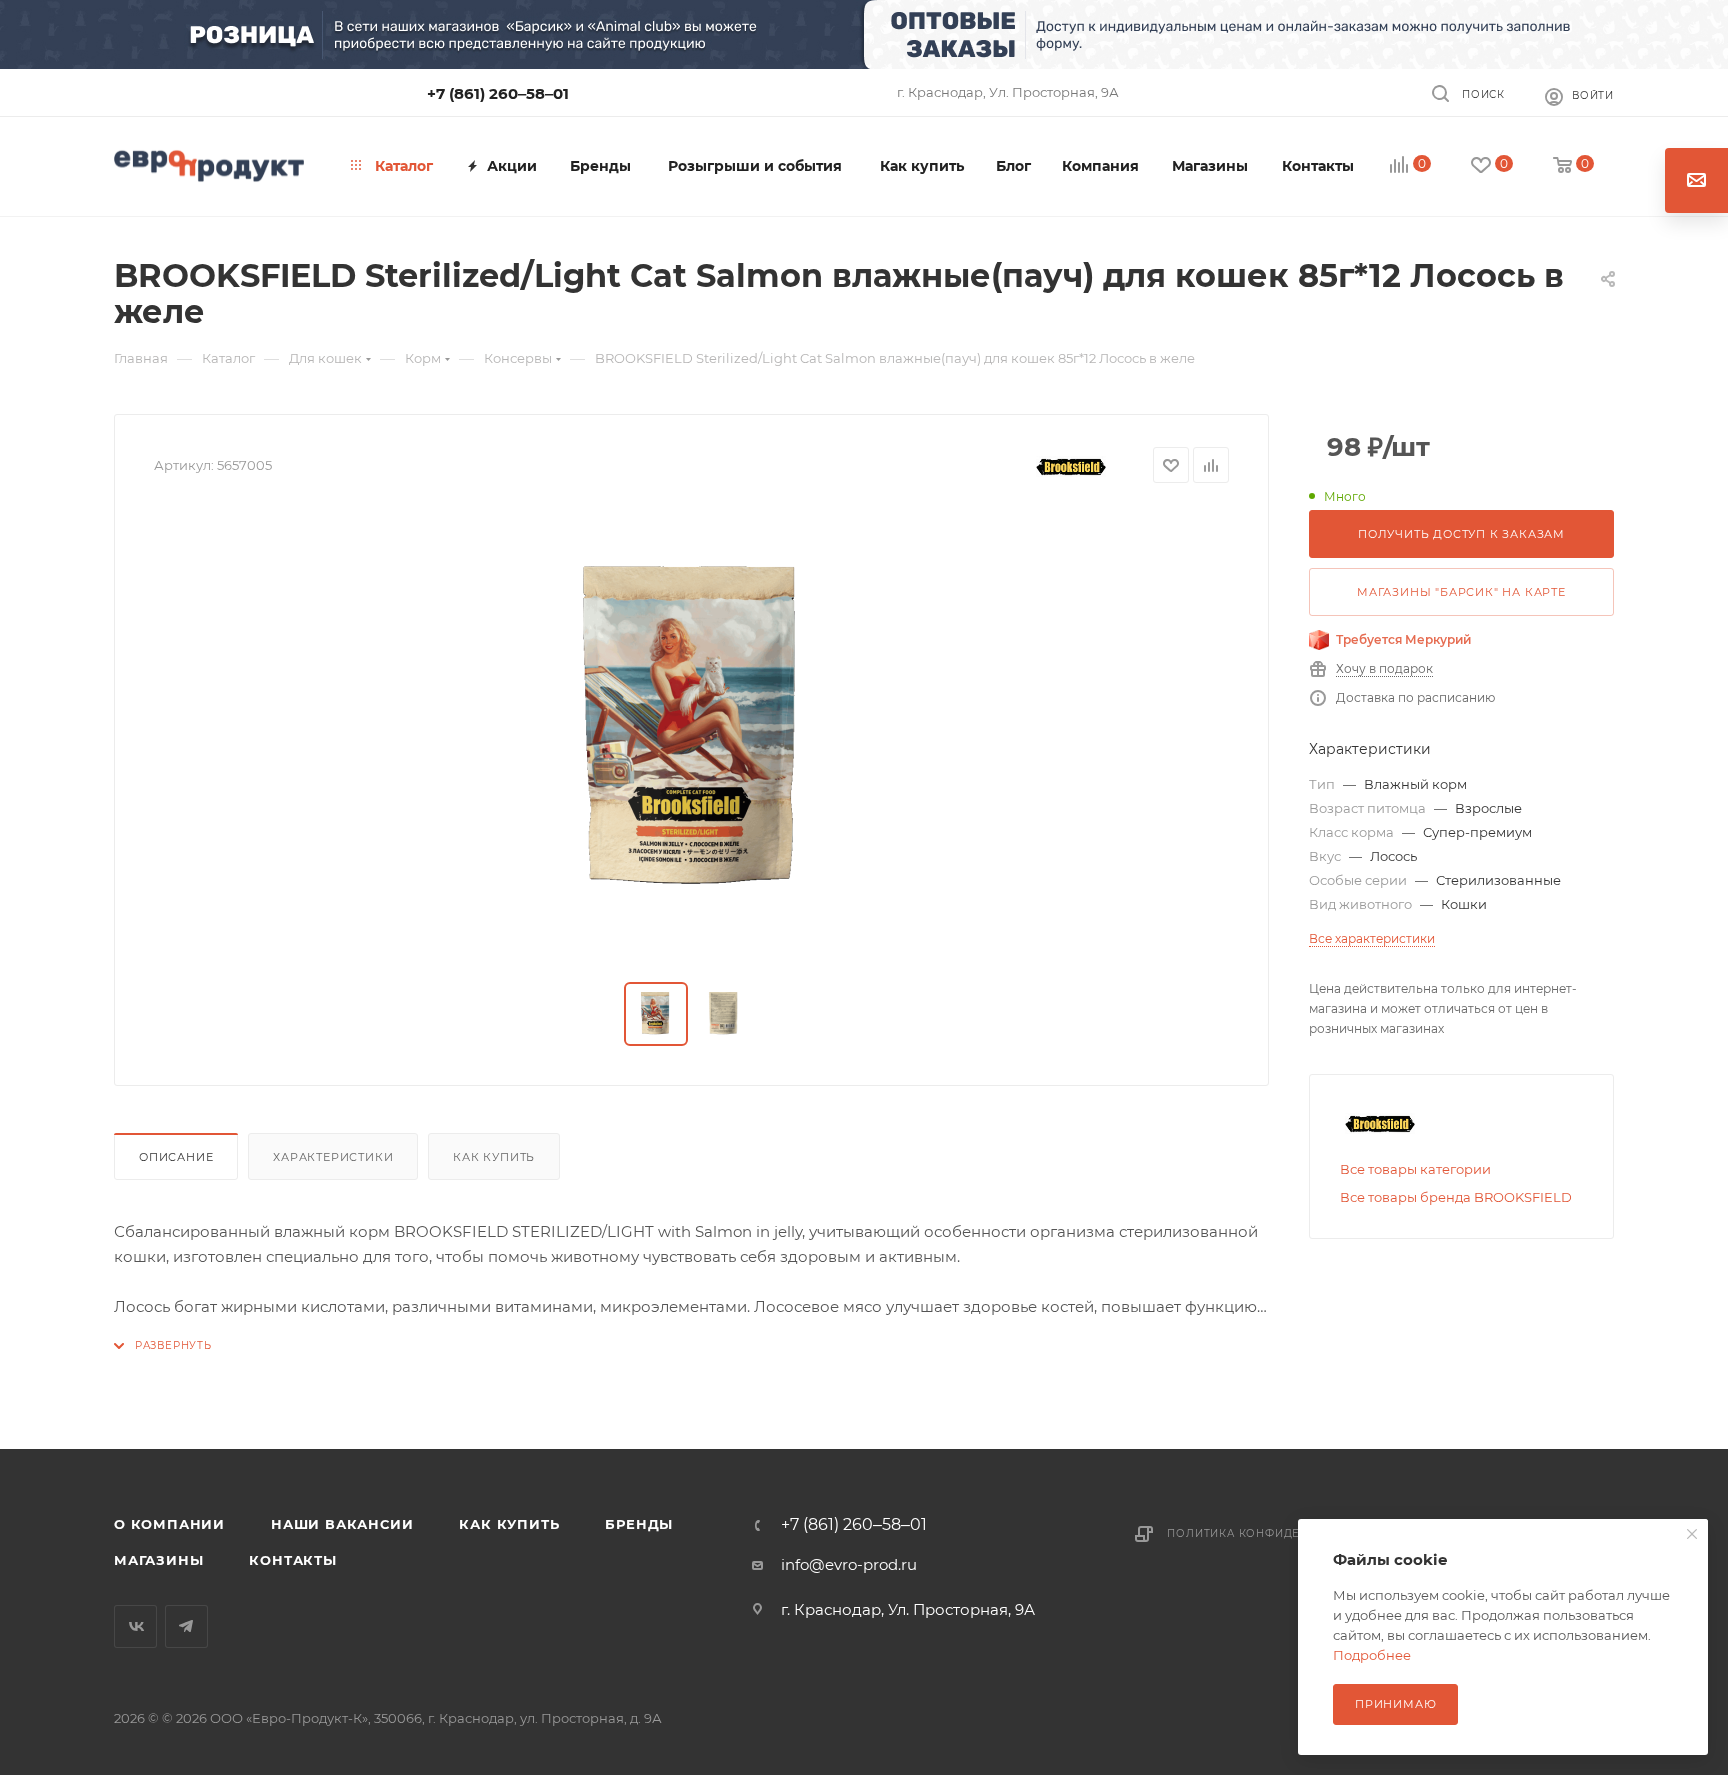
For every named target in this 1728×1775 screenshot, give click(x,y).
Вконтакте (135, 1626)
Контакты (292, 1560)
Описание (176, 1157)
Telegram (186, 1626)
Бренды (639, 1524)
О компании (169, 1524)
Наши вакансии (342, 1524)
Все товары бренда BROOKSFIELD (1456, 1197)
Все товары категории (1415, 1169)
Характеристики (333, 1157)
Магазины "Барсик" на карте (1461, 592)
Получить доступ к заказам (1461, 534)
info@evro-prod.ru (849, 1564)
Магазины (158, 1560)
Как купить (494, 1157)
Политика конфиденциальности (1280, 1533)
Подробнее (1372, 1655)
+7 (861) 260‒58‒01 (498, 93)
